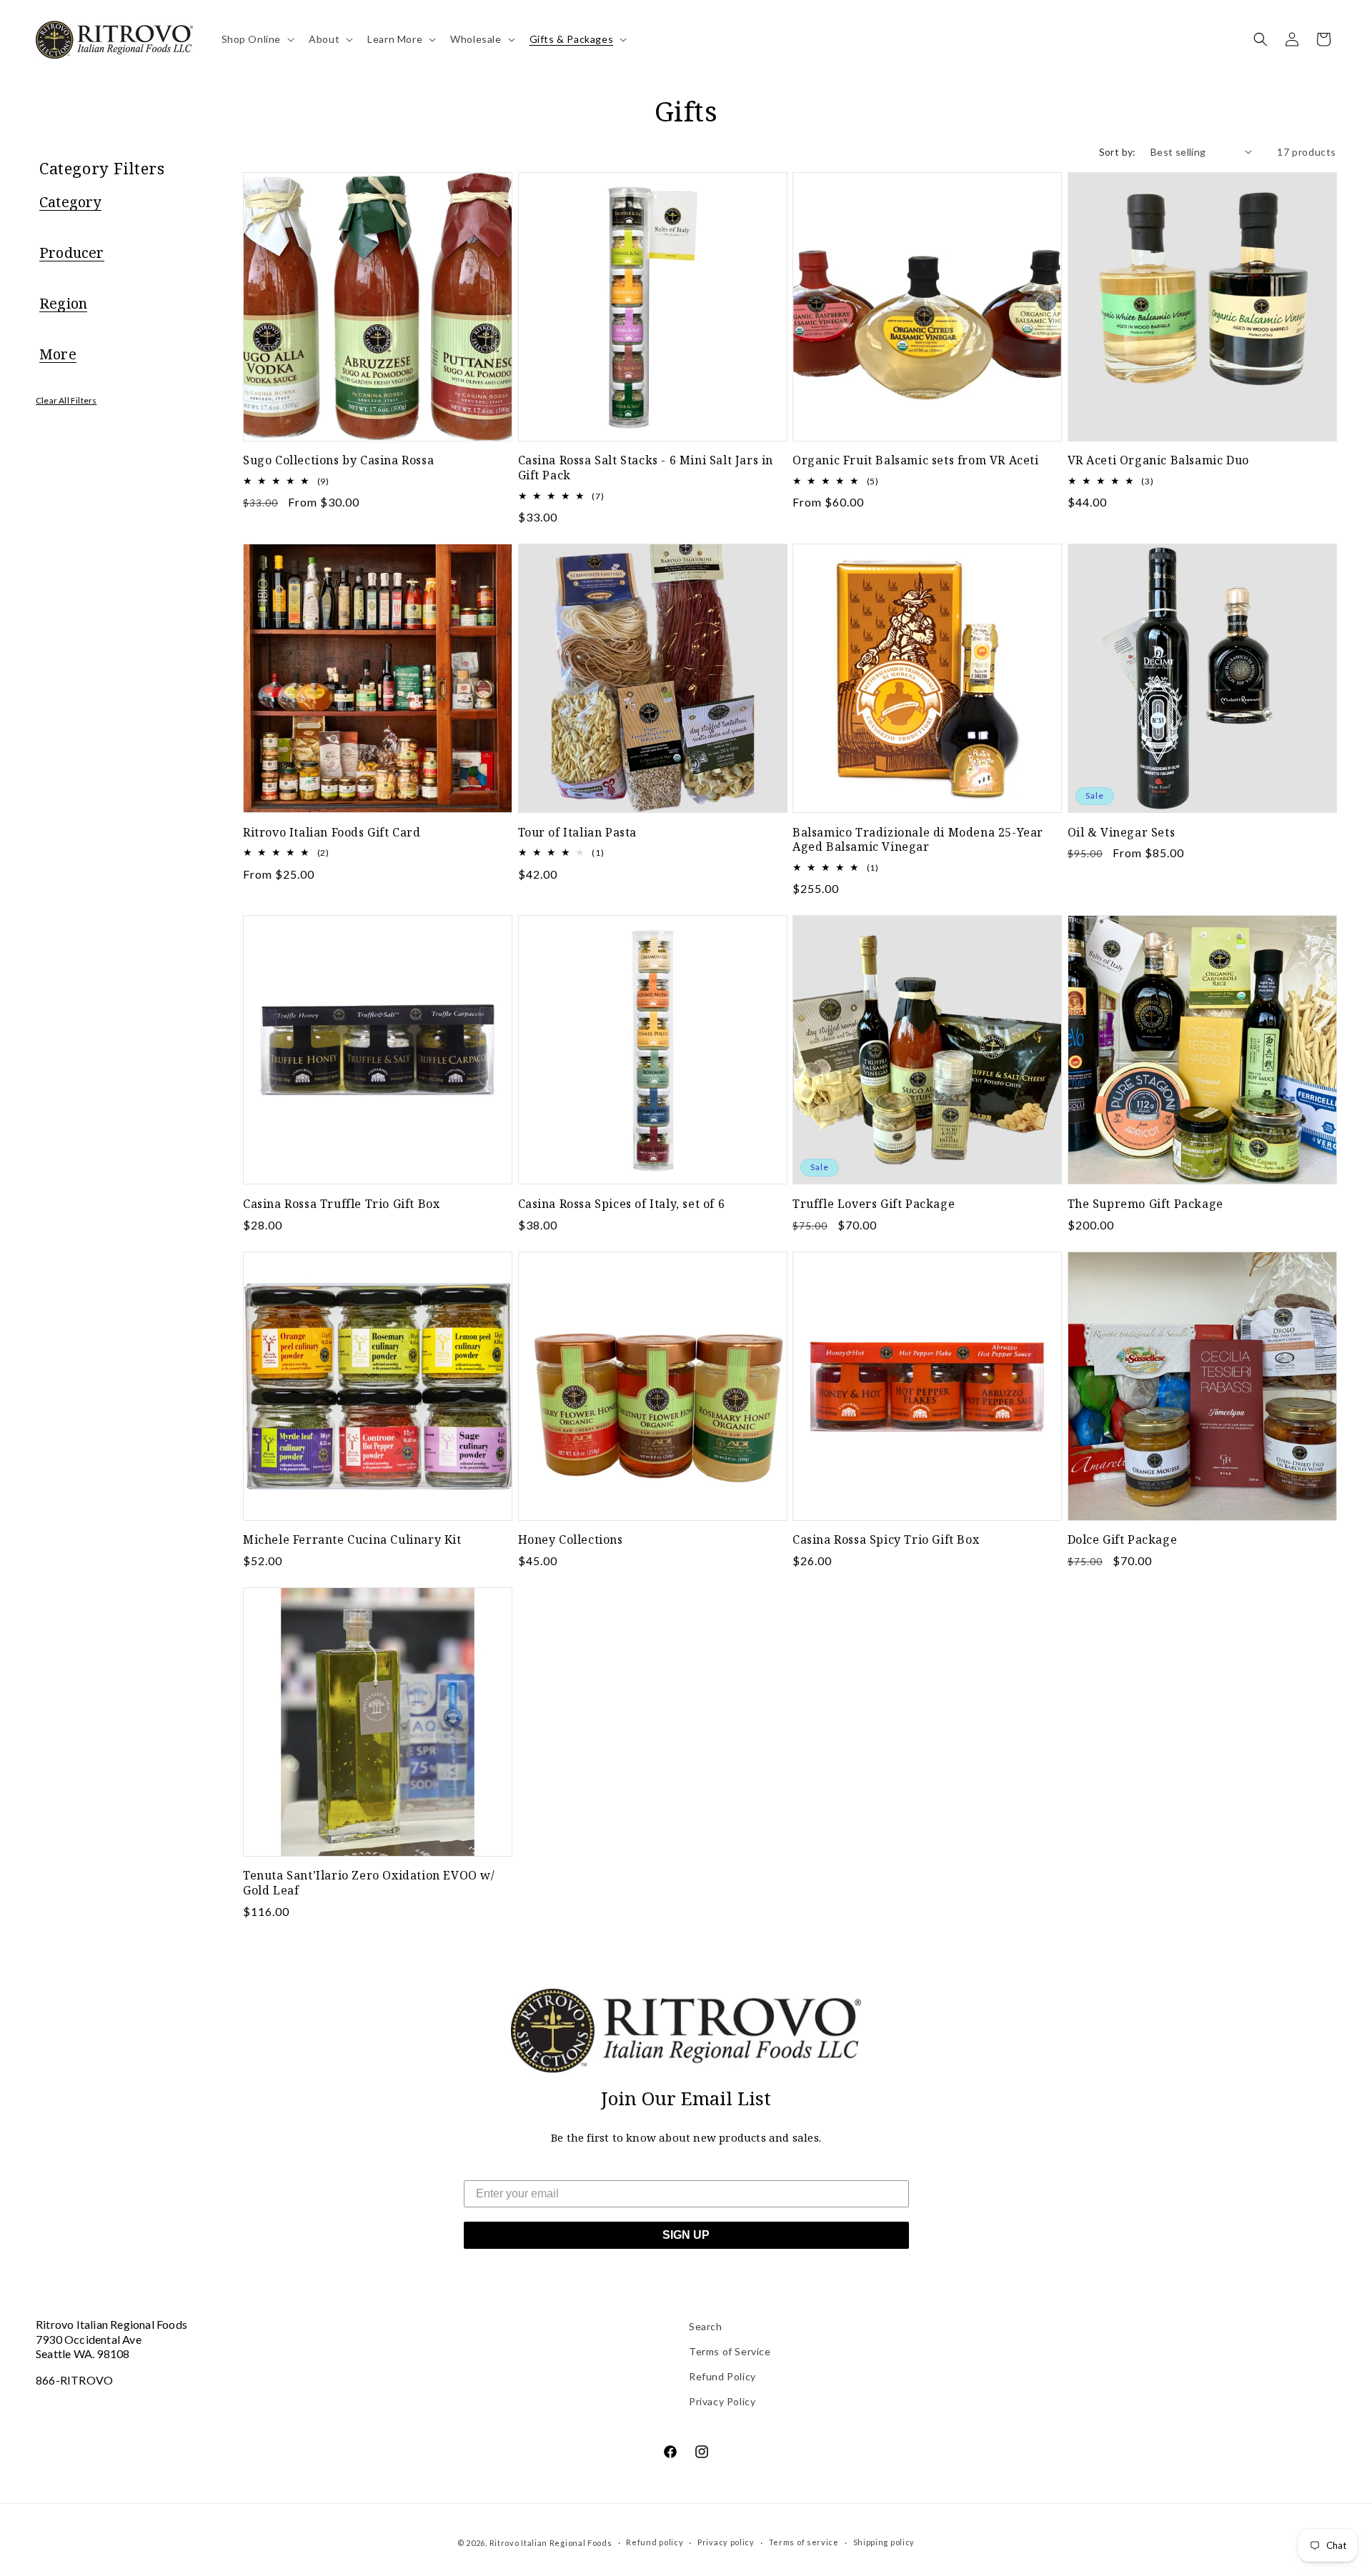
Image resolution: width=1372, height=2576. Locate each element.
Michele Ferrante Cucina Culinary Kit (352, 1540)
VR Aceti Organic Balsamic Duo (1158, 460)
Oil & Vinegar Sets (1122, 833)
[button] (257, 39)
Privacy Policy (722, 2401)
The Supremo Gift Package (1145, 1204)
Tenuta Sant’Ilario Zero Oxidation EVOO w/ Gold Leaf (369, 1883)
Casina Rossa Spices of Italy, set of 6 (622, 1204)
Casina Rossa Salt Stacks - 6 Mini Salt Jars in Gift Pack (646, 468)
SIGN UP (686, 2235)
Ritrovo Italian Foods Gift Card (332, 833)
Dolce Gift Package (1123, 1540)
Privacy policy (726, 2542)
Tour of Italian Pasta (578, 833)
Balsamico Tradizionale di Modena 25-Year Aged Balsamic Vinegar (918, 840)
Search (706, 2326)
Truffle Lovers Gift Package (874, 1204)
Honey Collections (571, 1540)
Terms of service (804, 2542)
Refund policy (655, 2542)
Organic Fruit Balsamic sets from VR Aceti (916, 460)
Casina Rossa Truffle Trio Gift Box (341, 1204)
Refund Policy (722, 2376)
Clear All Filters (66, 400)
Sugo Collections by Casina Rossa (338, 460)
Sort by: (1118, 152)
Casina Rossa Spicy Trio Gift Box (886, 1540)
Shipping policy (884, 2542)
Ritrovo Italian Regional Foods (551, 2543)
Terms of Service (730, 2351)
